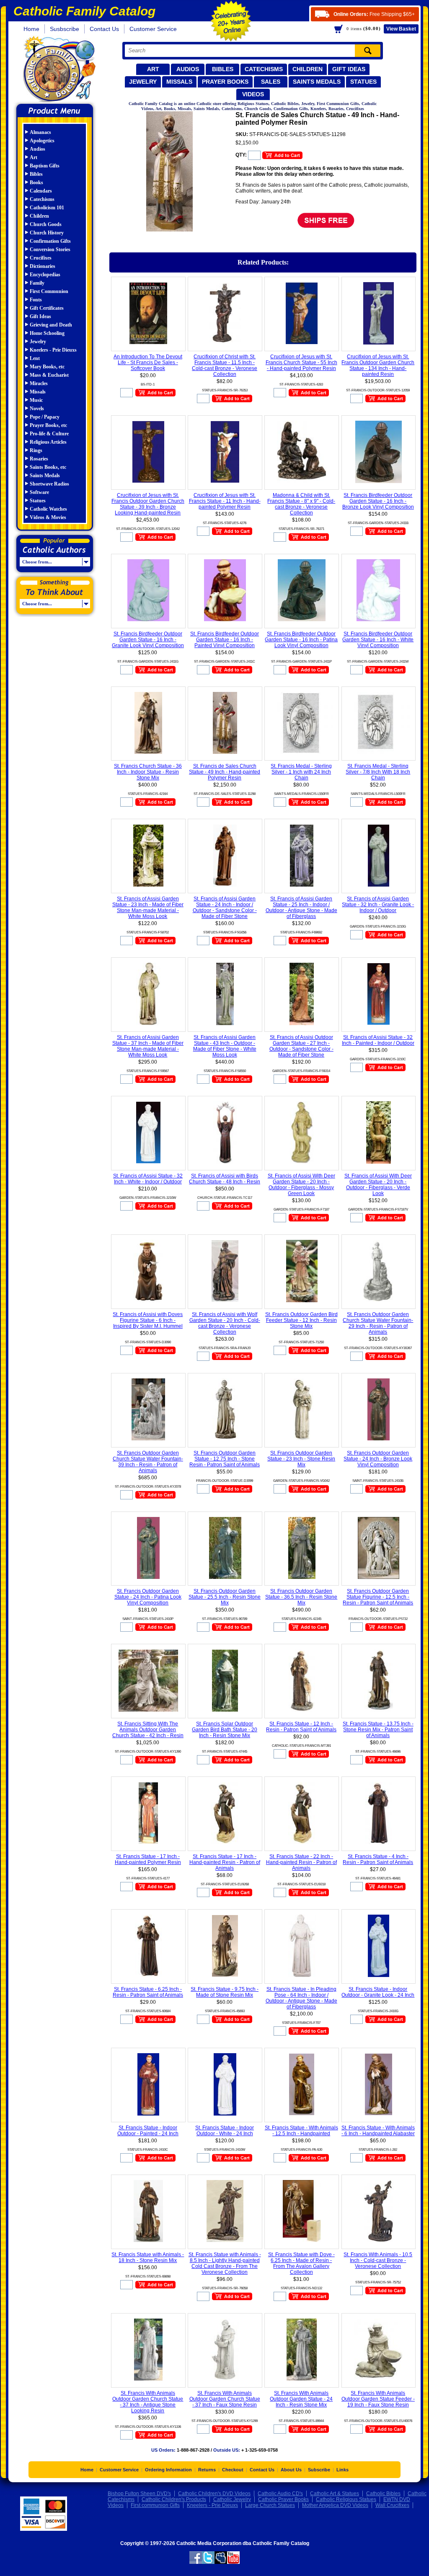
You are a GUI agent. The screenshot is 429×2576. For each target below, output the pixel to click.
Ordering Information (168, 2470)
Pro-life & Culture (49, 434)
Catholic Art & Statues (335, 2494)
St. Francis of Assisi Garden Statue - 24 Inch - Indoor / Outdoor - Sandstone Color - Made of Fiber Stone (225, 908)
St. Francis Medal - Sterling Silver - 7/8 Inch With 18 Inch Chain (378, 772)
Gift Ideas (349, 69)
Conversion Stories (50, 249)
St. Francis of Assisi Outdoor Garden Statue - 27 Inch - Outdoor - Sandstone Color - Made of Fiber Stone (301, 1046)
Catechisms (264, 69)
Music (36, 400)
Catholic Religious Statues (346, 2499)
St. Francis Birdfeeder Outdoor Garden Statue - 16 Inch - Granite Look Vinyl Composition (148, 640)
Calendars (41, 191)
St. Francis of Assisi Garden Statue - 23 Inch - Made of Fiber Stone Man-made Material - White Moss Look (148, 908)
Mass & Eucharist (49, 375)
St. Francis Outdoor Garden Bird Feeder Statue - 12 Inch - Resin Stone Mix (301, 1320)
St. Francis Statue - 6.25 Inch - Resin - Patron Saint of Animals (148, 1992)
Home (31, 29)
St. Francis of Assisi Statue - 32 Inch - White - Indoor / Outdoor (148, 1179)
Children (308, 69)
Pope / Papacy (45, 417)
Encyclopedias (45, 275)
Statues (363, 82)
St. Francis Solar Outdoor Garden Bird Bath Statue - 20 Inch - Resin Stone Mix (225, 1730)
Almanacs (40, 132)
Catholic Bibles (383, 2494)
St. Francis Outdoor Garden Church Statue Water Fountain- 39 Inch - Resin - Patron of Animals (148, 1462)
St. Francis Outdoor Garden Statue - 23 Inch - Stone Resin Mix (301, 1459)
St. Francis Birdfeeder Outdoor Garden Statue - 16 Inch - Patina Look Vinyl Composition (301, 640)
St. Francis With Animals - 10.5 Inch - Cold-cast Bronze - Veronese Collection (378, 2260)
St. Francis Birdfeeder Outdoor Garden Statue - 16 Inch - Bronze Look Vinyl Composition (378, 501)
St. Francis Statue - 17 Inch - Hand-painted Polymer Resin (148, 1859)
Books (36, 183)
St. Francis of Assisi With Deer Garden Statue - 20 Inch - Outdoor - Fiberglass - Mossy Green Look (301, 1185)
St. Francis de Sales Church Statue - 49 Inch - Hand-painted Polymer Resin (225, 772)
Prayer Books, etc (48, 425)
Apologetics (42, 141)
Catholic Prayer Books (283, 2499)
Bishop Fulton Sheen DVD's (139, 2494)
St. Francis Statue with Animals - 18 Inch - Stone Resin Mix (148, 2257)
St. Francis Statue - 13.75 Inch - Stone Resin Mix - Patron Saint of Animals (378, 1730)
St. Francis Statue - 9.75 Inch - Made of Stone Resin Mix (225, 1992)
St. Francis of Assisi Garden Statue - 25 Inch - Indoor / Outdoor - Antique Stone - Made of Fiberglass (301, 908)
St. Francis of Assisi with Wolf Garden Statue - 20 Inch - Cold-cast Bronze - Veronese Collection (225, 1323)
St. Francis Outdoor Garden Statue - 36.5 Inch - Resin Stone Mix (301, 1597)
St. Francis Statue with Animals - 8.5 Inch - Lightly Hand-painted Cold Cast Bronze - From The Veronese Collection (225, 2263)
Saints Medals (317, 82)
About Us (291, 2470)
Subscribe (319, 2470)
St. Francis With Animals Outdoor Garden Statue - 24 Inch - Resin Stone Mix (301, 2399)
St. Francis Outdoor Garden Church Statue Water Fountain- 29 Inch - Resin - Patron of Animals (378, 1323)
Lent (35, 358)
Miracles (39, 383)
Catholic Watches (48, 509)
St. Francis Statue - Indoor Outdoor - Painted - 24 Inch (148, 2131)
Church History (47, 233)
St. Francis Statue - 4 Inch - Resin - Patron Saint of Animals (378, 1859)
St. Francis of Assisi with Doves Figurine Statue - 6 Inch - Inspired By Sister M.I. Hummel (148, 1320)
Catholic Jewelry (232, 2499)
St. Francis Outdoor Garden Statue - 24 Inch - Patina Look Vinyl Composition (148, 1597)
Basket (401, 29)
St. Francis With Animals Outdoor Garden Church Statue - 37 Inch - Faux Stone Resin (225, 2399)
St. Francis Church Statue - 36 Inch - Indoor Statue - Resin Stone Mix (148, 772)
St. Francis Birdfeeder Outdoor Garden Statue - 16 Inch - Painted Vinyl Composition (225, 640)
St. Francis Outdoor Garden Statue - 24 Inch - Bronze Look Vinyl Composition (378, 1459)
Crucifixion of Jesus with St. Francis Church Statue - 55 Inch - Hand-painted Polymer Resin (301, 362)
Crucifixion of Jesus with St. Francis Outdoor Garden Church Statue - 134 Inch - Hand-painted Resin (378, 365)
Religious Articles (48, 442)
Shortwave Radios (49, 484)
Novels (37, 409)
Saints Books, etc (48, 467)
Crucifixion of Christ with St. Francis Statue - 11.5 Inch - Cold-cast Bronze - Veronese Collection (225, 365)
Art (153, 69)
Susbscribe (65, 29)
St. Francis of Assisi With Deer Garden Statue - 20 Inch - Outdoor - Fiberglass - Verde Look (378, 1185)
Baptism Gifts (45, 166)
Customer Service (153, 29)
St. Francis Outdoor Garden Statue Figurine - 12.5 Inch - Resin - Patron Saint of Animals (378, 1597)
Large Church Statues (270, 2505)
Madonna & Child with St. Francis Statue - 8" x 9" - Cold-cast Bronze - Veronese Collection (301, 504)
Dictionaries (43, 266)
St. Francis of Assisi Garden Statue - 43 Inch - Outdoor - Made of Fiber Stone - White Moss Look (225, 1046)
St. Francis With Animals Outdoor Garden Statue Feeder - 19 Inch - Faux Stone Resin (378, 2399)
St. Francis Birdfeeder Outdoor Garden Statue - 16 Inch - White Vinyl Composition (378, 640)
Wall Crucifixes (392, 2505)
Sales (271, 82)
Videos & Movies (48, 517)
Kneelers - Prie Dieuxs (53, 350)
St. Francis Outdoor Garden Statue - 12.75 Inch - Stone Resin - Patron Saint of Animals (225, 1459)
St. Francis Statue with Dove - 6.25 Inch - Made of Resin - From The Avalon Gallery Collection (301, 2263)
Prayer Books (225, 82)
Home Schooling (47, 333)
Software (39, 492)
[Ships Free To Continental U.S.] (326, 220)
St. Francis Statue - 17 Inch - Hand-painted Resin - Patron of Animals (225, 1862)
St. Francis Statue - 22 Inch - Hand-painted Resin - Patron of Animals (301, 1862)
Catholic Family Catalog (58, 70)
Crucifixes (41, 258)
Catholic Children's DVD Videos (214, 2494)
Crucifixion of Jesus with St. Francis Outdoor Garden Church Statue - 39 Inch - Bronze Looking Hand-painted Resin (148, 504)
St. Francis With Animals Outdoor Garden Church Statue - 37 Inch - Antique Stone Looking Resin (148, 2402)
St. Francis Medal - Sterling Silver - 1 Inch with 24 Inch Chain (301, 772)
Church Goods (46, 224)
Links (342, 2470)
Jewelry (143, 82)
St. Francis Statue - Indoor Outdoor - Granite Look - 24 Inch (378, 1992)
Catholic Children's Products (174, 2499)
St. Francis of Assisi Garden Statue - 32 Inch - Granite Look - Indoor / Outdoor (378, 905)
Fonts (36, 300)
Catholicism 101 (47, 208)
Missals (179, 82)
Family (37, 283)
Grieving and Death (51, 325)
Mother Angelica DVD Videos (335, 2505)
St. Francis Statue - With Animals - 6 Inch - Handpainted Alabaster (378, 2131)
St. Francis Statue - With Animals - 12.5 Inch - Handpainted (301, 2131)
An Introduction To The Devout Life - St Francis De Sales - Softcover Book (148, 362)
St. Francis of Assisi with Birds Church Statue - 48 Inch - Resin (225, 1179)
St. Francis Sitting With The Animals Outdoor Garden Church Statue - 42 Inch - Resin (148, 1730)
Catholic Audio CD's (280, 2494)
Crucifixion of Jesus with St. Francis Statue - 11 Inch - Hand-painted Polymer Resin (225, 501)
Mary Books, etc (47, 367)
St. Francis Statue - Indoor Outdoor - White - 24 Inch (225, 2131)
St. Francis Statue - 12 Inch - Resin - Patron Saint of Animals (301, 1727)
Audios (188, 69)
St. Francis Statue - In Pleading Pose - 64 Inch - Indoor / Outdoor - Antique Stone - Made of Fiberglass (301, 1998)
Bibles (223, 69)
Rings (36, 450)
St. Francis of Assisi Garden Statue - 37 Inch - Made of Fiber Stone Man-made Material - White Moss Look (148, 1046)
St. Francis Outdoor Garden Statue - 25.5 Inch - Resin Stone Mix (225, 1597)
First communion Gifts (155, 2505)
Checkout (233, 2470)
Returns (207, 2470)
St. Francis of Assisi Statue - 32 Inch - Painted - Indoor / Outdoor (378, 1040)
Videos (253, 94)
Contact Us (104, 29)
